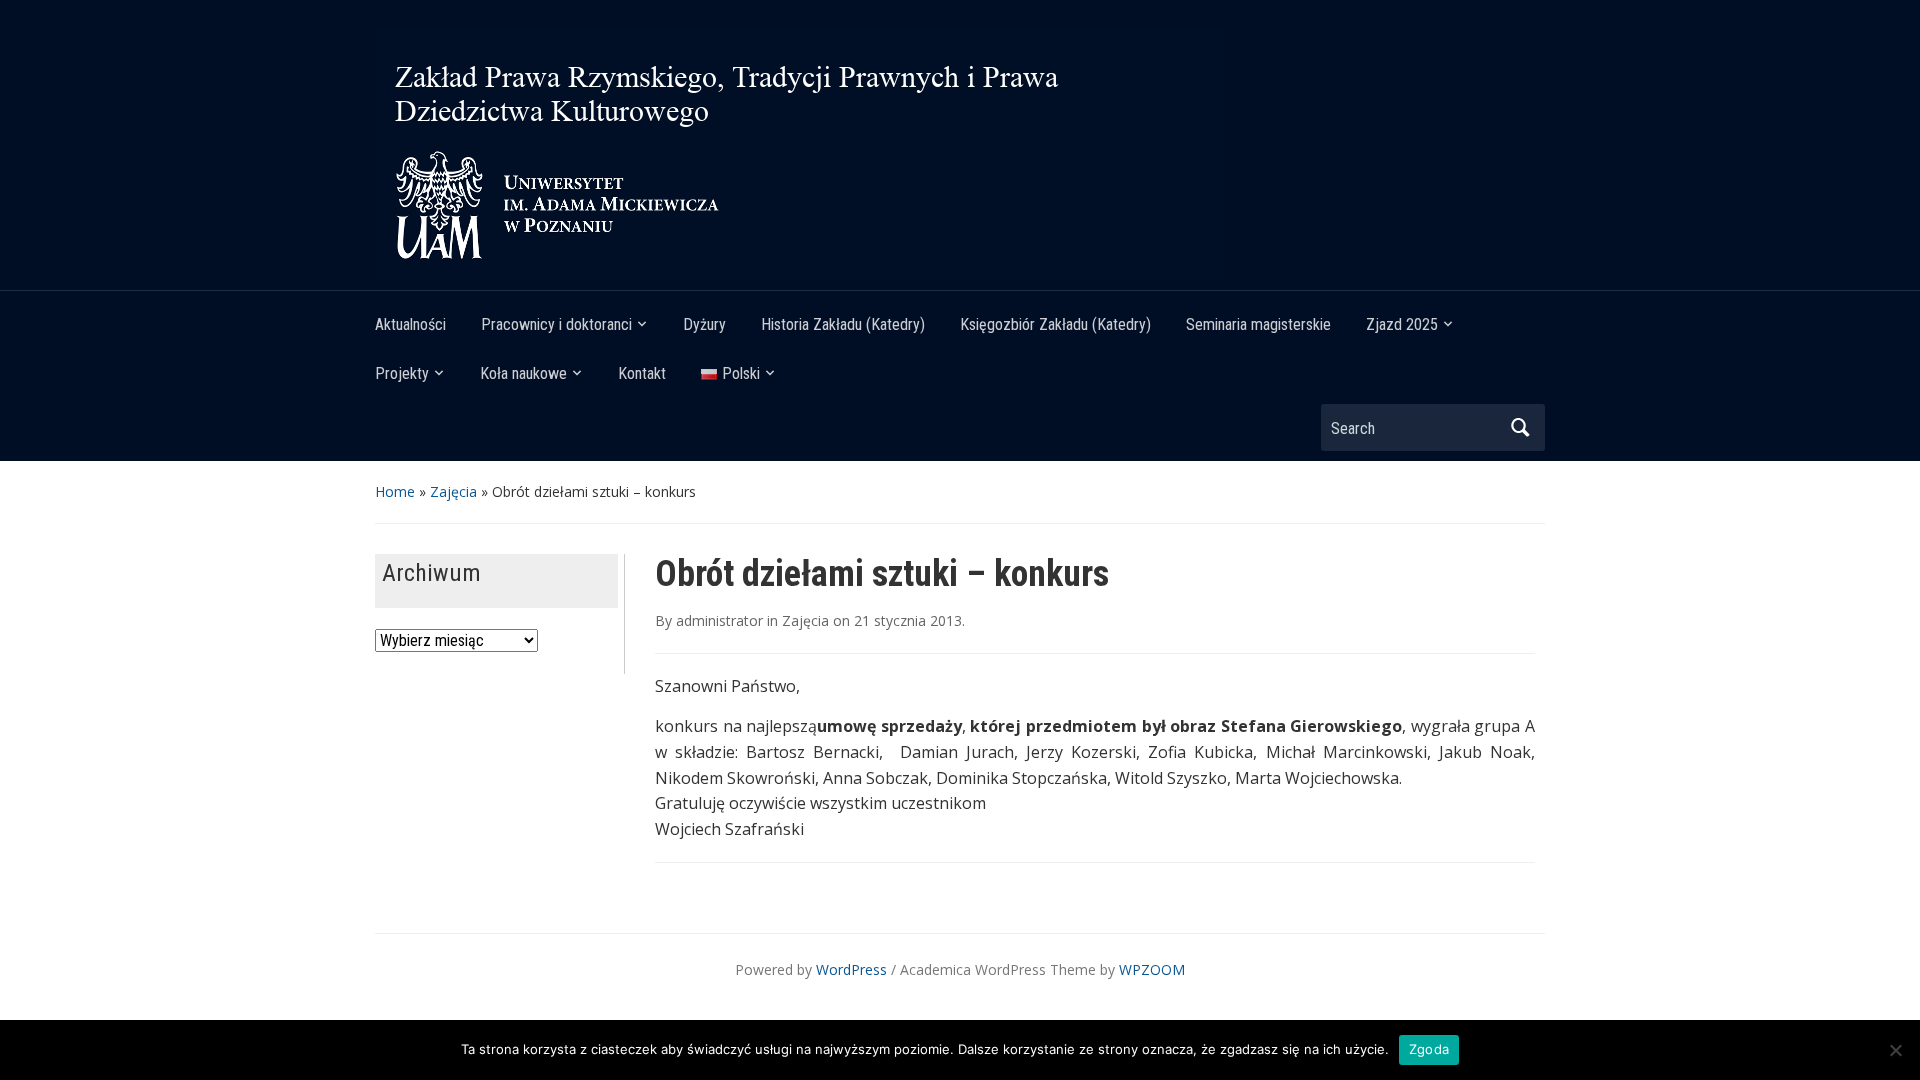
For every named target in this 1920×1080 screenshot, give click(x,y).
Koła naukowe (523, 373)
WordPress (851, 969)
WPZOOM (1152, 969)
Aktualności (410, 324)
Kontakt (642, 373)
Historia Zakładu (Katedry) (843, 324)
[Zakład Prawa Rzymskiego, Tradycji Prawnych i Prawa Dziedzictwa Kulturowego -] (800, 153)
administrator (719, 620)
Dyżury (704, 324)
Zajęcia (453, 491)
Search (1520, 427)
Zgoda (1429, 1049)
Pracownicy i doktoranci (556, 324)
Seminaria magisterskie (1258, 324)
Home (395, 491)
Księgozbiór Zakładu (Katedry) (1055, 324)
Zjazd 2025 (1402, 324)
